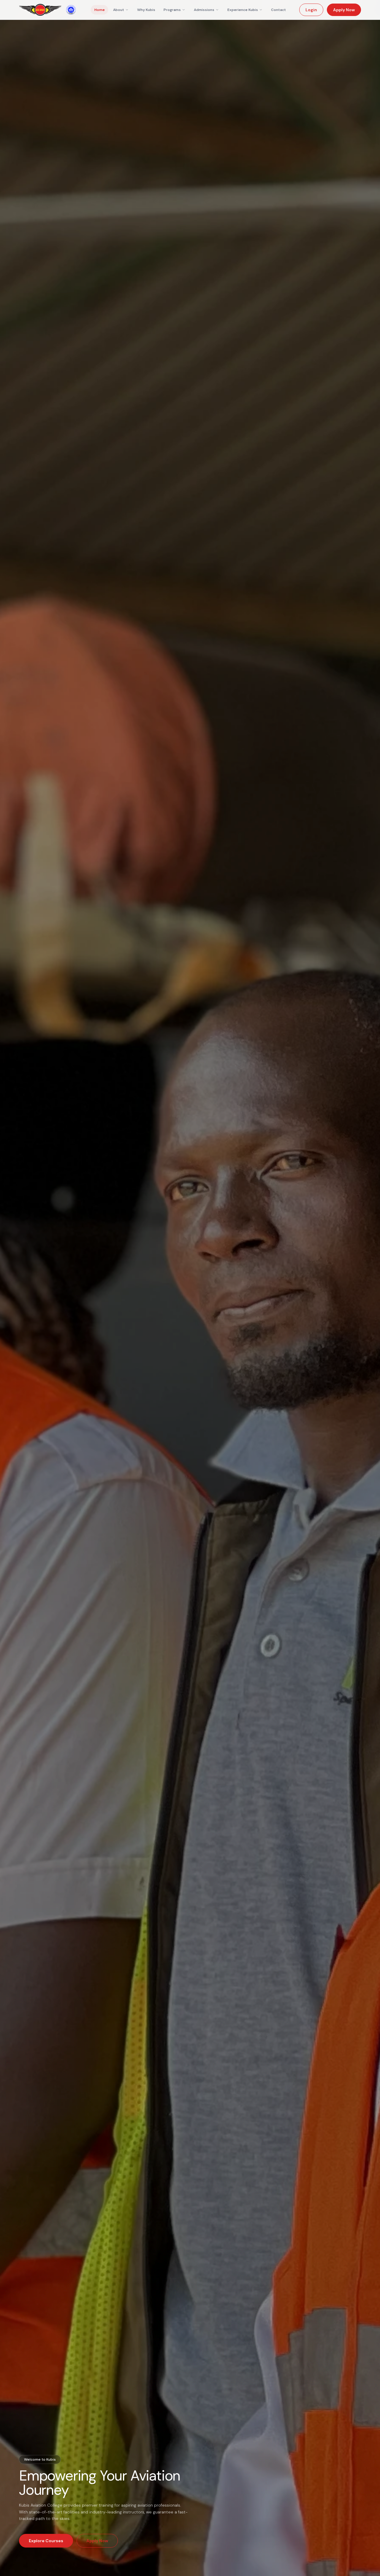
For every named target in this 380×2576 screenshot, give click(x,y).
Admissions (204, 10)
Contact (278, 10)
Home (100, 10)
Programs (172, 10)
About (119, 10)
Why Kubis (146, 10)
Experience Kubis (243, 10)
